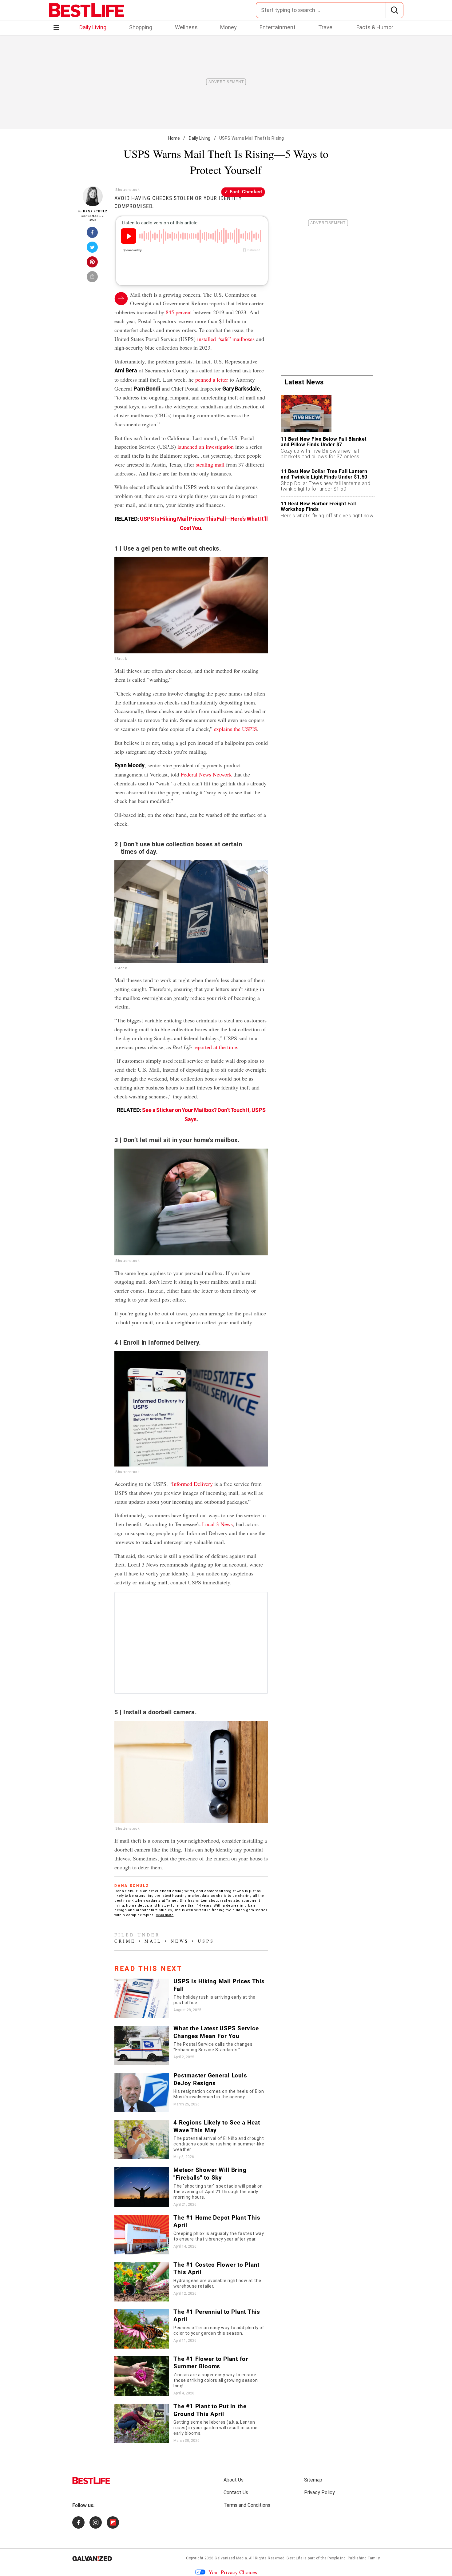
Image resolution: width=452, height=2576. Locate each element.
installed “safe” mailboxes (226, 339)
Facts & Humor (375, 27)
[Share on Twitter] (93, 249)
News (180, 1941)
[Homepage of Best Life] (91, 2481)
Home (174, 138)
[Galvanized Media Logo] (92, 2558)
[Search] (394, 10)
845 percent (179, 312)
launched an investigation (206, 447)
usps (206, 1941)
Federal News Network (206, 774)
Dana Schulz (95, 211)
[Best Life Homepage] (87, 10)
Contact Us (236, 2492)
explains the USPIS (236, 729)
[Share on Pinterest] (93, 264)
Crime (125, 1941)
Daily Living (93, 27)
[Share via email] (93, 279)
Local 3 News (217, 1524)
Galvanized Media (231, 2558)
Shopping (141, 27)
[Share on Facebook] (93, 234)
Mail (153, 1941)
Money (228, 27)
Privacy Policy (319, 2492)
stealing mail (210, 464)
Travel (326, 27)
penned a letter (212, 379)
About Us (234, 2480)
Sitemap (313, 2480)
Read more (165, 1915)
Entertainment (278, 27)
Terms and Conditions (247, 2505)
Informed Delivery (192, 1484)
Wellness (186, 27)
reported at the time (215, 1047)
